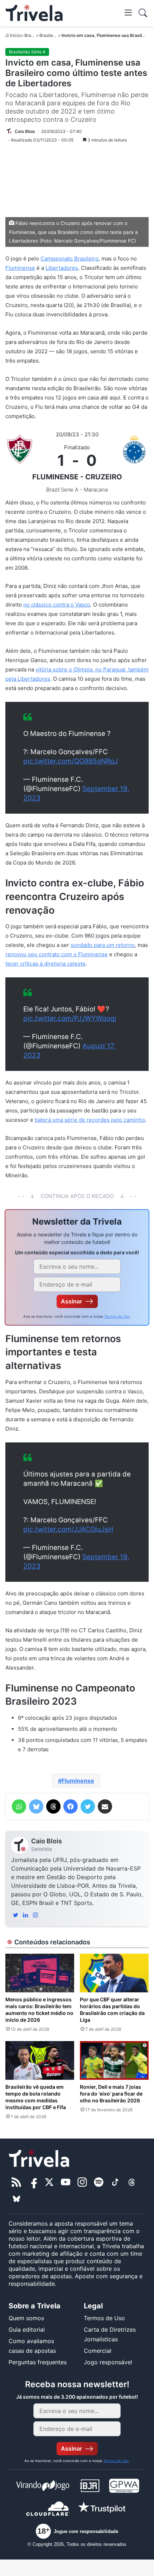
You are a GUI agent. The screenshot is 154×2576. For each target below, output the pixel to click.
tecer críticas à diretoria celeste (45, 964)
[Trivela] (34, 13)
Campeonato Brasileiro (69, 258)
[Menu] (128, 12)
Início (15, 35)
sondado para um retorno (103, 945)
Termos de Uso (117, 1316)
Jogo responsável (108, 2362)
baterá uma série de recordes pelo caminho (90, 1120)
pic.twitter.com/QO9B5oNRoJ (71, 761)
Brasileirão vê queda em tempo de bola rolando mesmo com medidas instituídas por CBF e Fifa (36, 2097)
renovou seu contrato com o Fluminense (57, 954)
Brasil (30, 35)
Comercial (98, 2351)
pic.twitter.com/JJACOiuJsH (68, 1529)
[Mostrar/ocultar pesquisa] (143, 13)
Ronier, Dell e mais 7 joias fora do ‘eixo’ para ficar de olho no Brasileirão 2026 (111, 2094)
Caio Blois (47, 1841)
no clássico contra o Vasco (57, 605)
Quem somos (26, 2318)
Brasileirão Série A (27, 52)
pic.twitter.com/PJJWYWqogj (70, 1018)
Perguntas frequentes (38, 2362)
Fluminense (20, 268)
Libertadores (62, 268)
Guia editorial (27, 2330)
